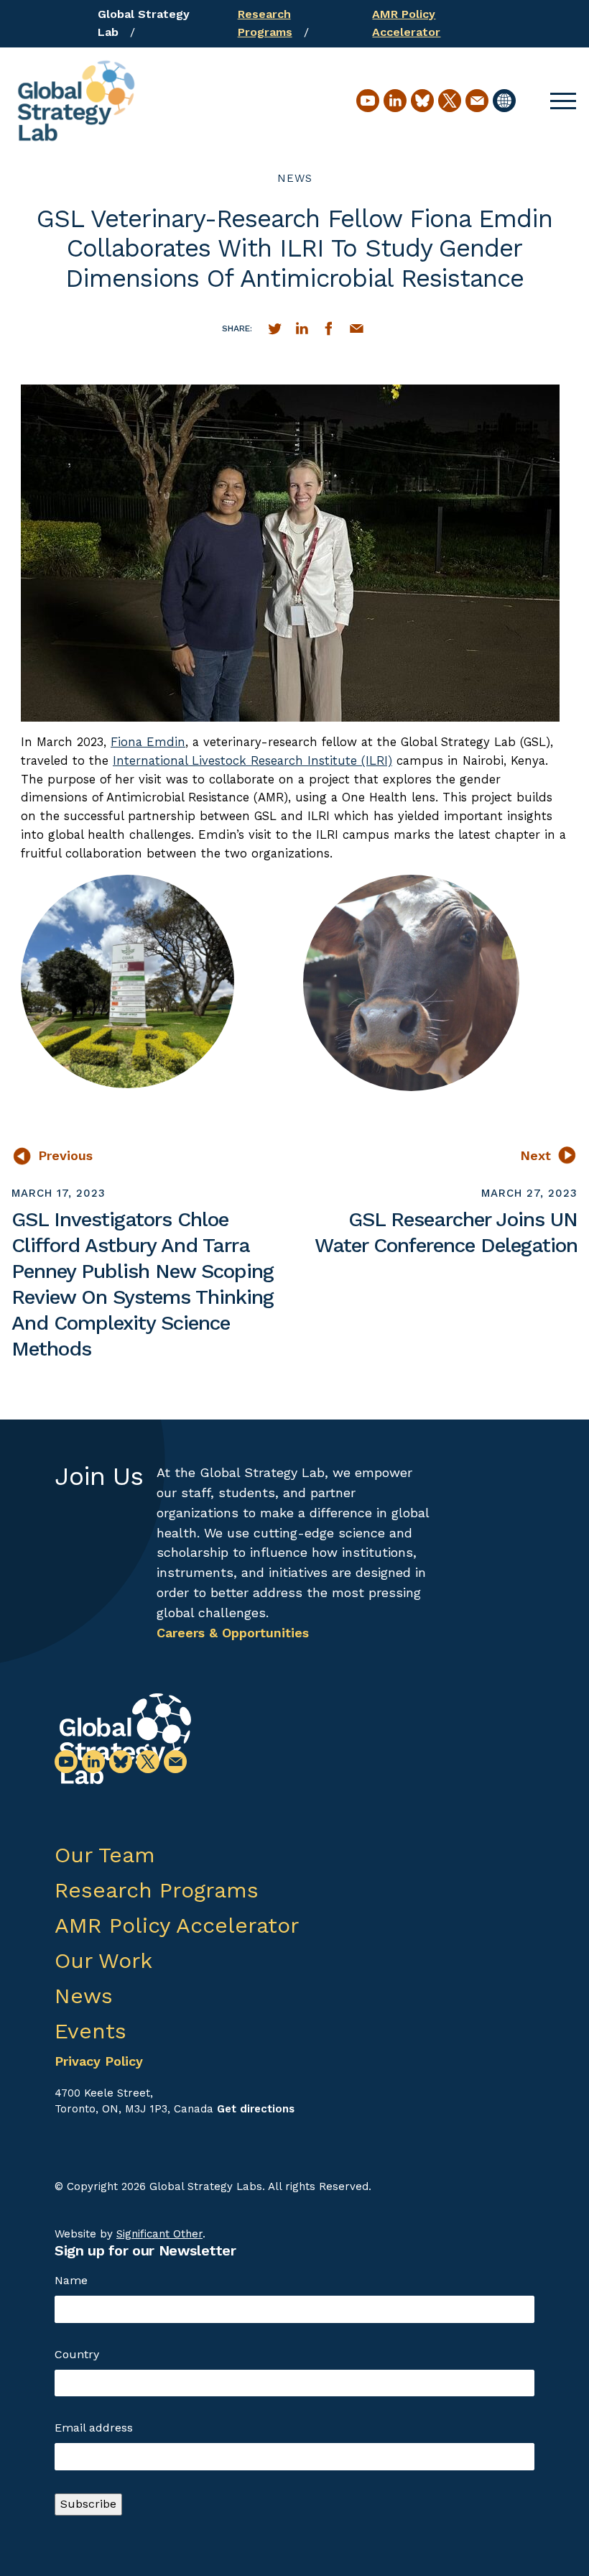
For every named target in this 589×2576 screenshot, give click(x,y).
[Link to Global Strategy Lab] (125, 1739)
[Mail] (477, 101)
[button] (563, 101)
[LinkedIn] (395, 101)
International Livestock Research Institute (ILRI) (252, 760)
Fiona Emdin (148, 742)
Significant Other (159, 2234)
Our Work (103, 1960)
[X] (450, 101)
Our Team (105, 1855)
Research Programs (157, 1890)
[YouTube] (368, 101)
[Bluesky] (422, 101)
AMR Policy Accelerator (177, 1925)
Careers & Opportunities (233, 1633)
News (295, 178)
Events (91, 2031)
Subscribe (88, 2504)
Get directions (256, 2109)
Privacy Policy (99, 2061)
